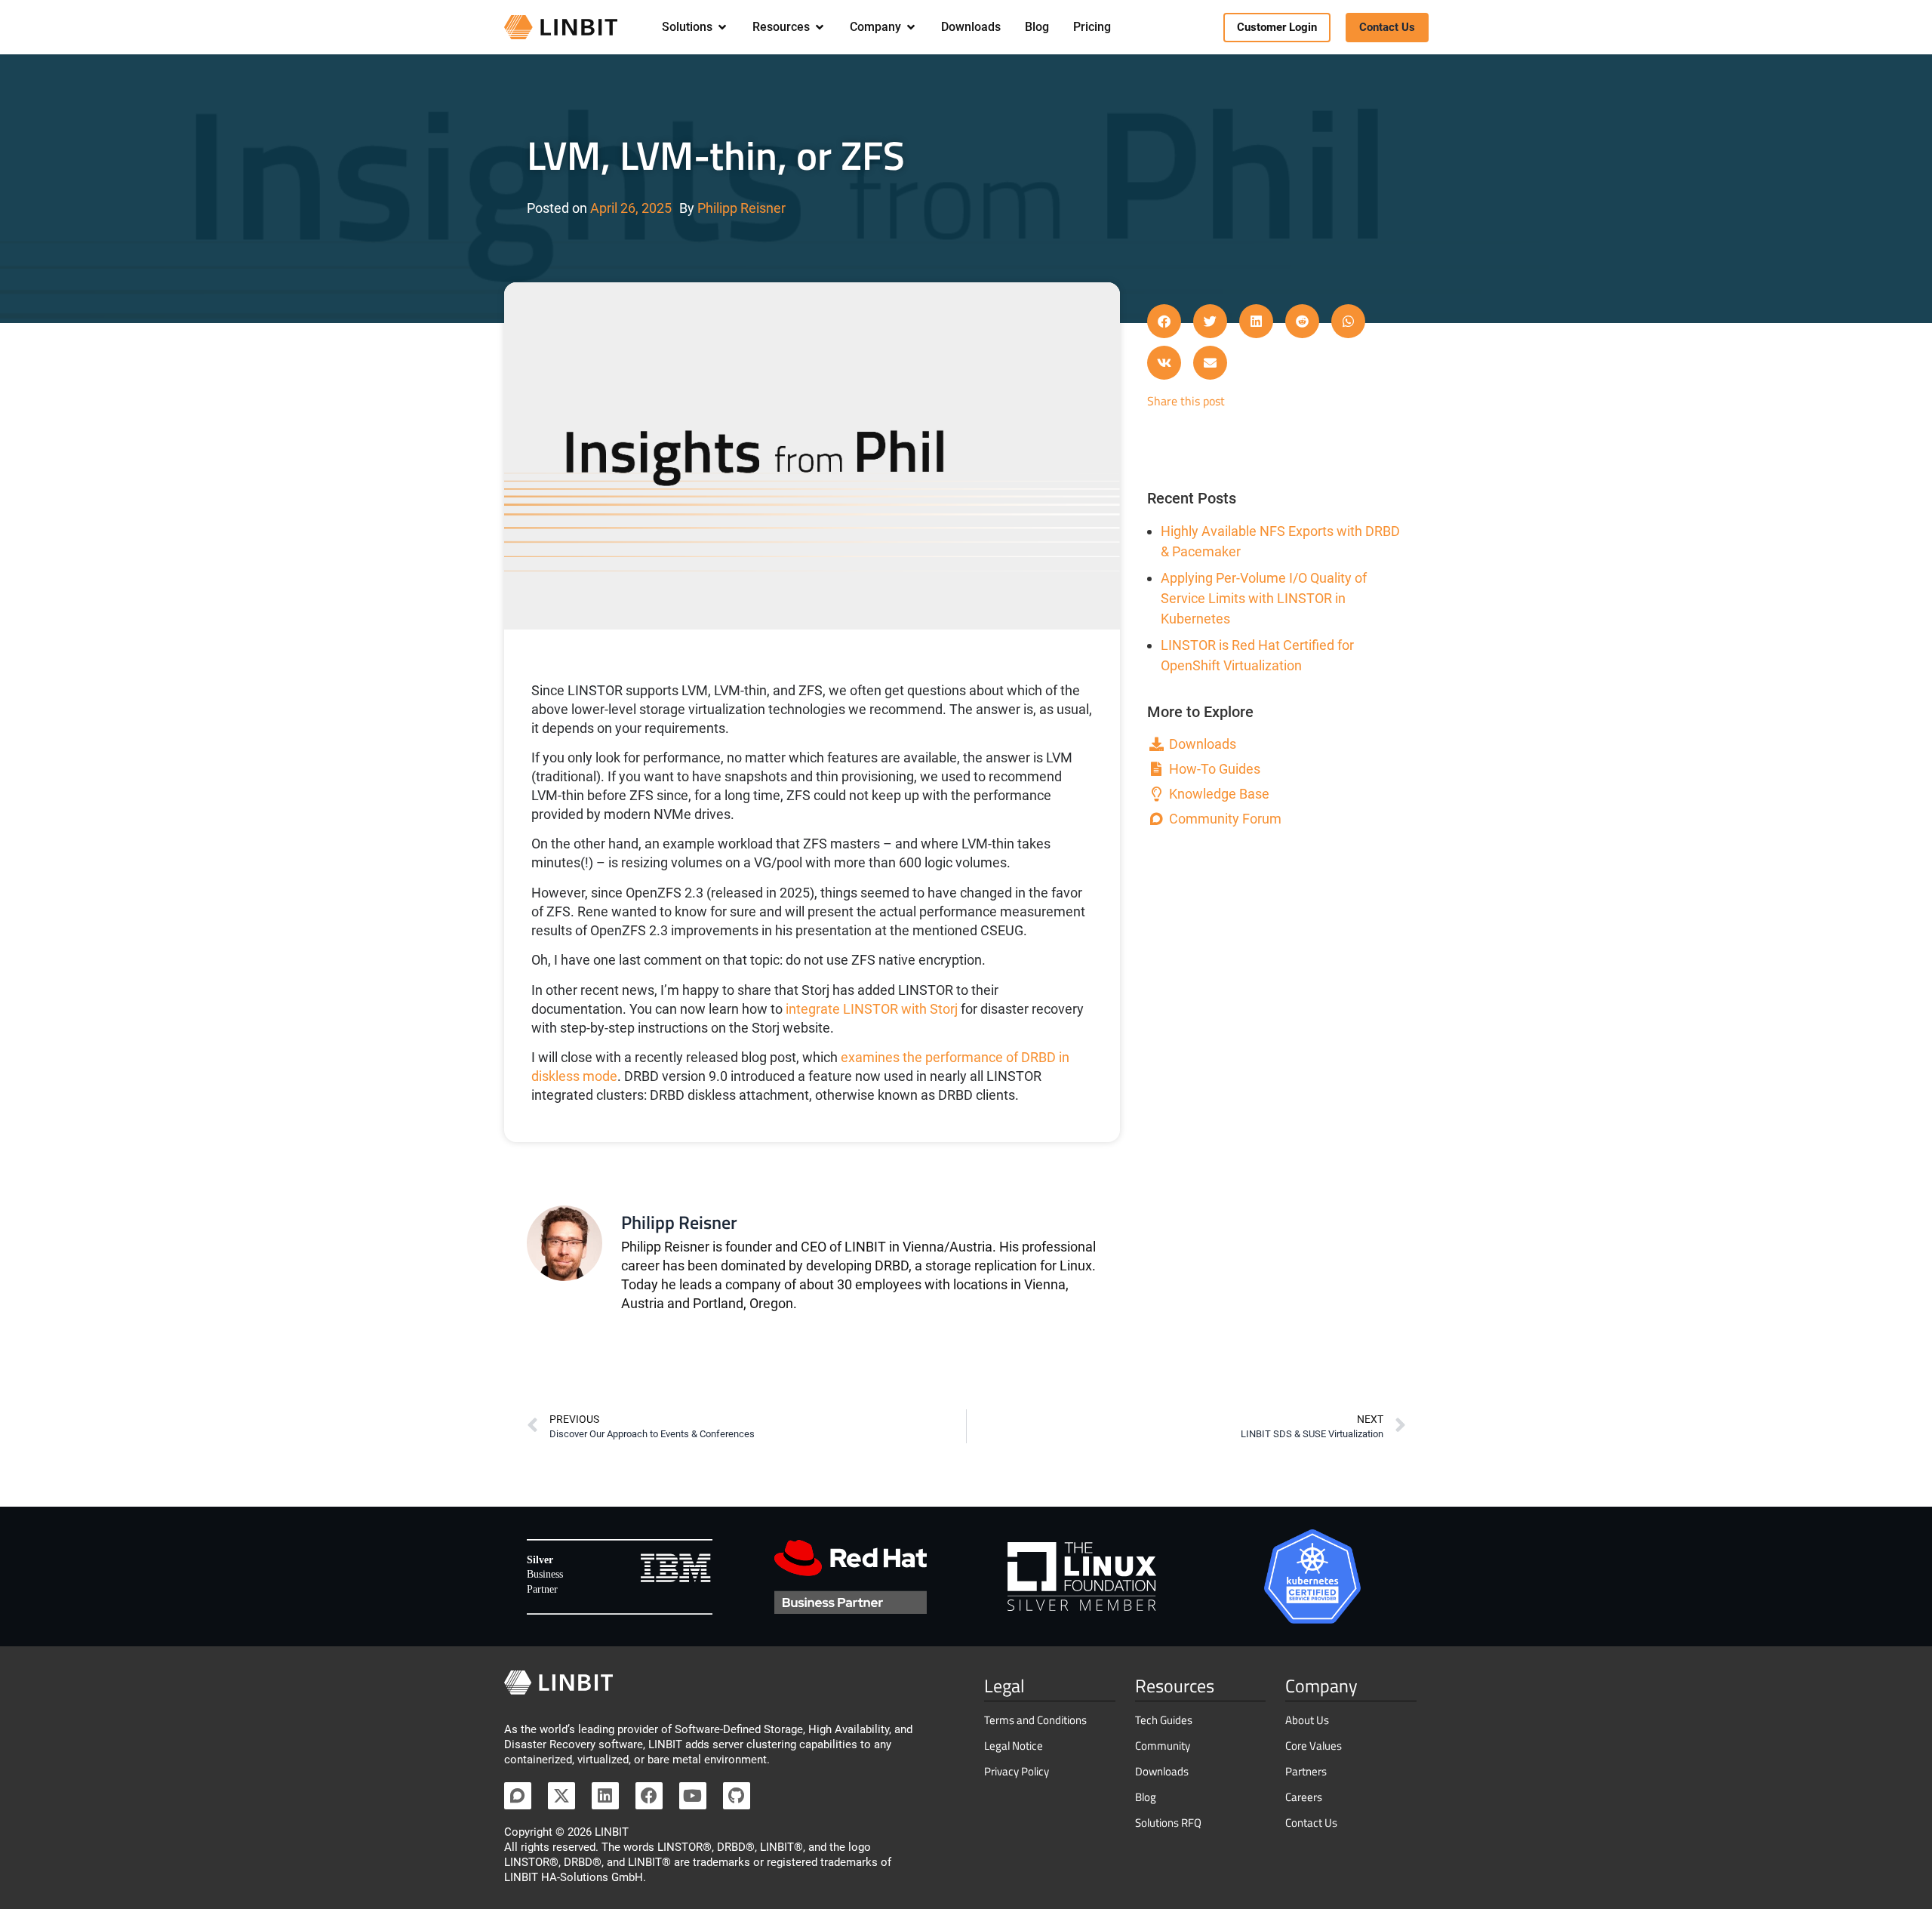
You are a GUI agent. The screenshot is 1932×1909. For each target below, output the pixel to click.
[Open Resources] (820, 27)
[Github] (737, 1796)
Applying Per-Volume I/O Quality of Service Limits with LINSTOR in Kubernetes (1264, 598)
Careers (1304, 1797)
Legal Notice (1014, 1746)
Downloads (1162, 1771)
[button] (1164, 321)
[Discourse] (518, 1796)
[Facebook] (649, 1796)
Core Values (1314, 1746)
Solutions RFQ (1168, 1823)
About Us (1307, 1720)
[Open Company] (911, 27)
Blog (1146, 1797)
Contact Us (1311, 1823)
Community (1163, 1746)
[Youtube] (693, 1796)
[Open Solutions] (722, 27)
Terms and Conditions (1035, 1720)
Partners (1306, 1771)
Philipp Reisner (741, 208)
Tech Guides (1164, 1720)
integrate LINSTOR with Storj (872, 1009)
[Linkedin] (605, 1796)
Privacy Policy (1017, 1771)
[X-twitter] (561, 1796)
